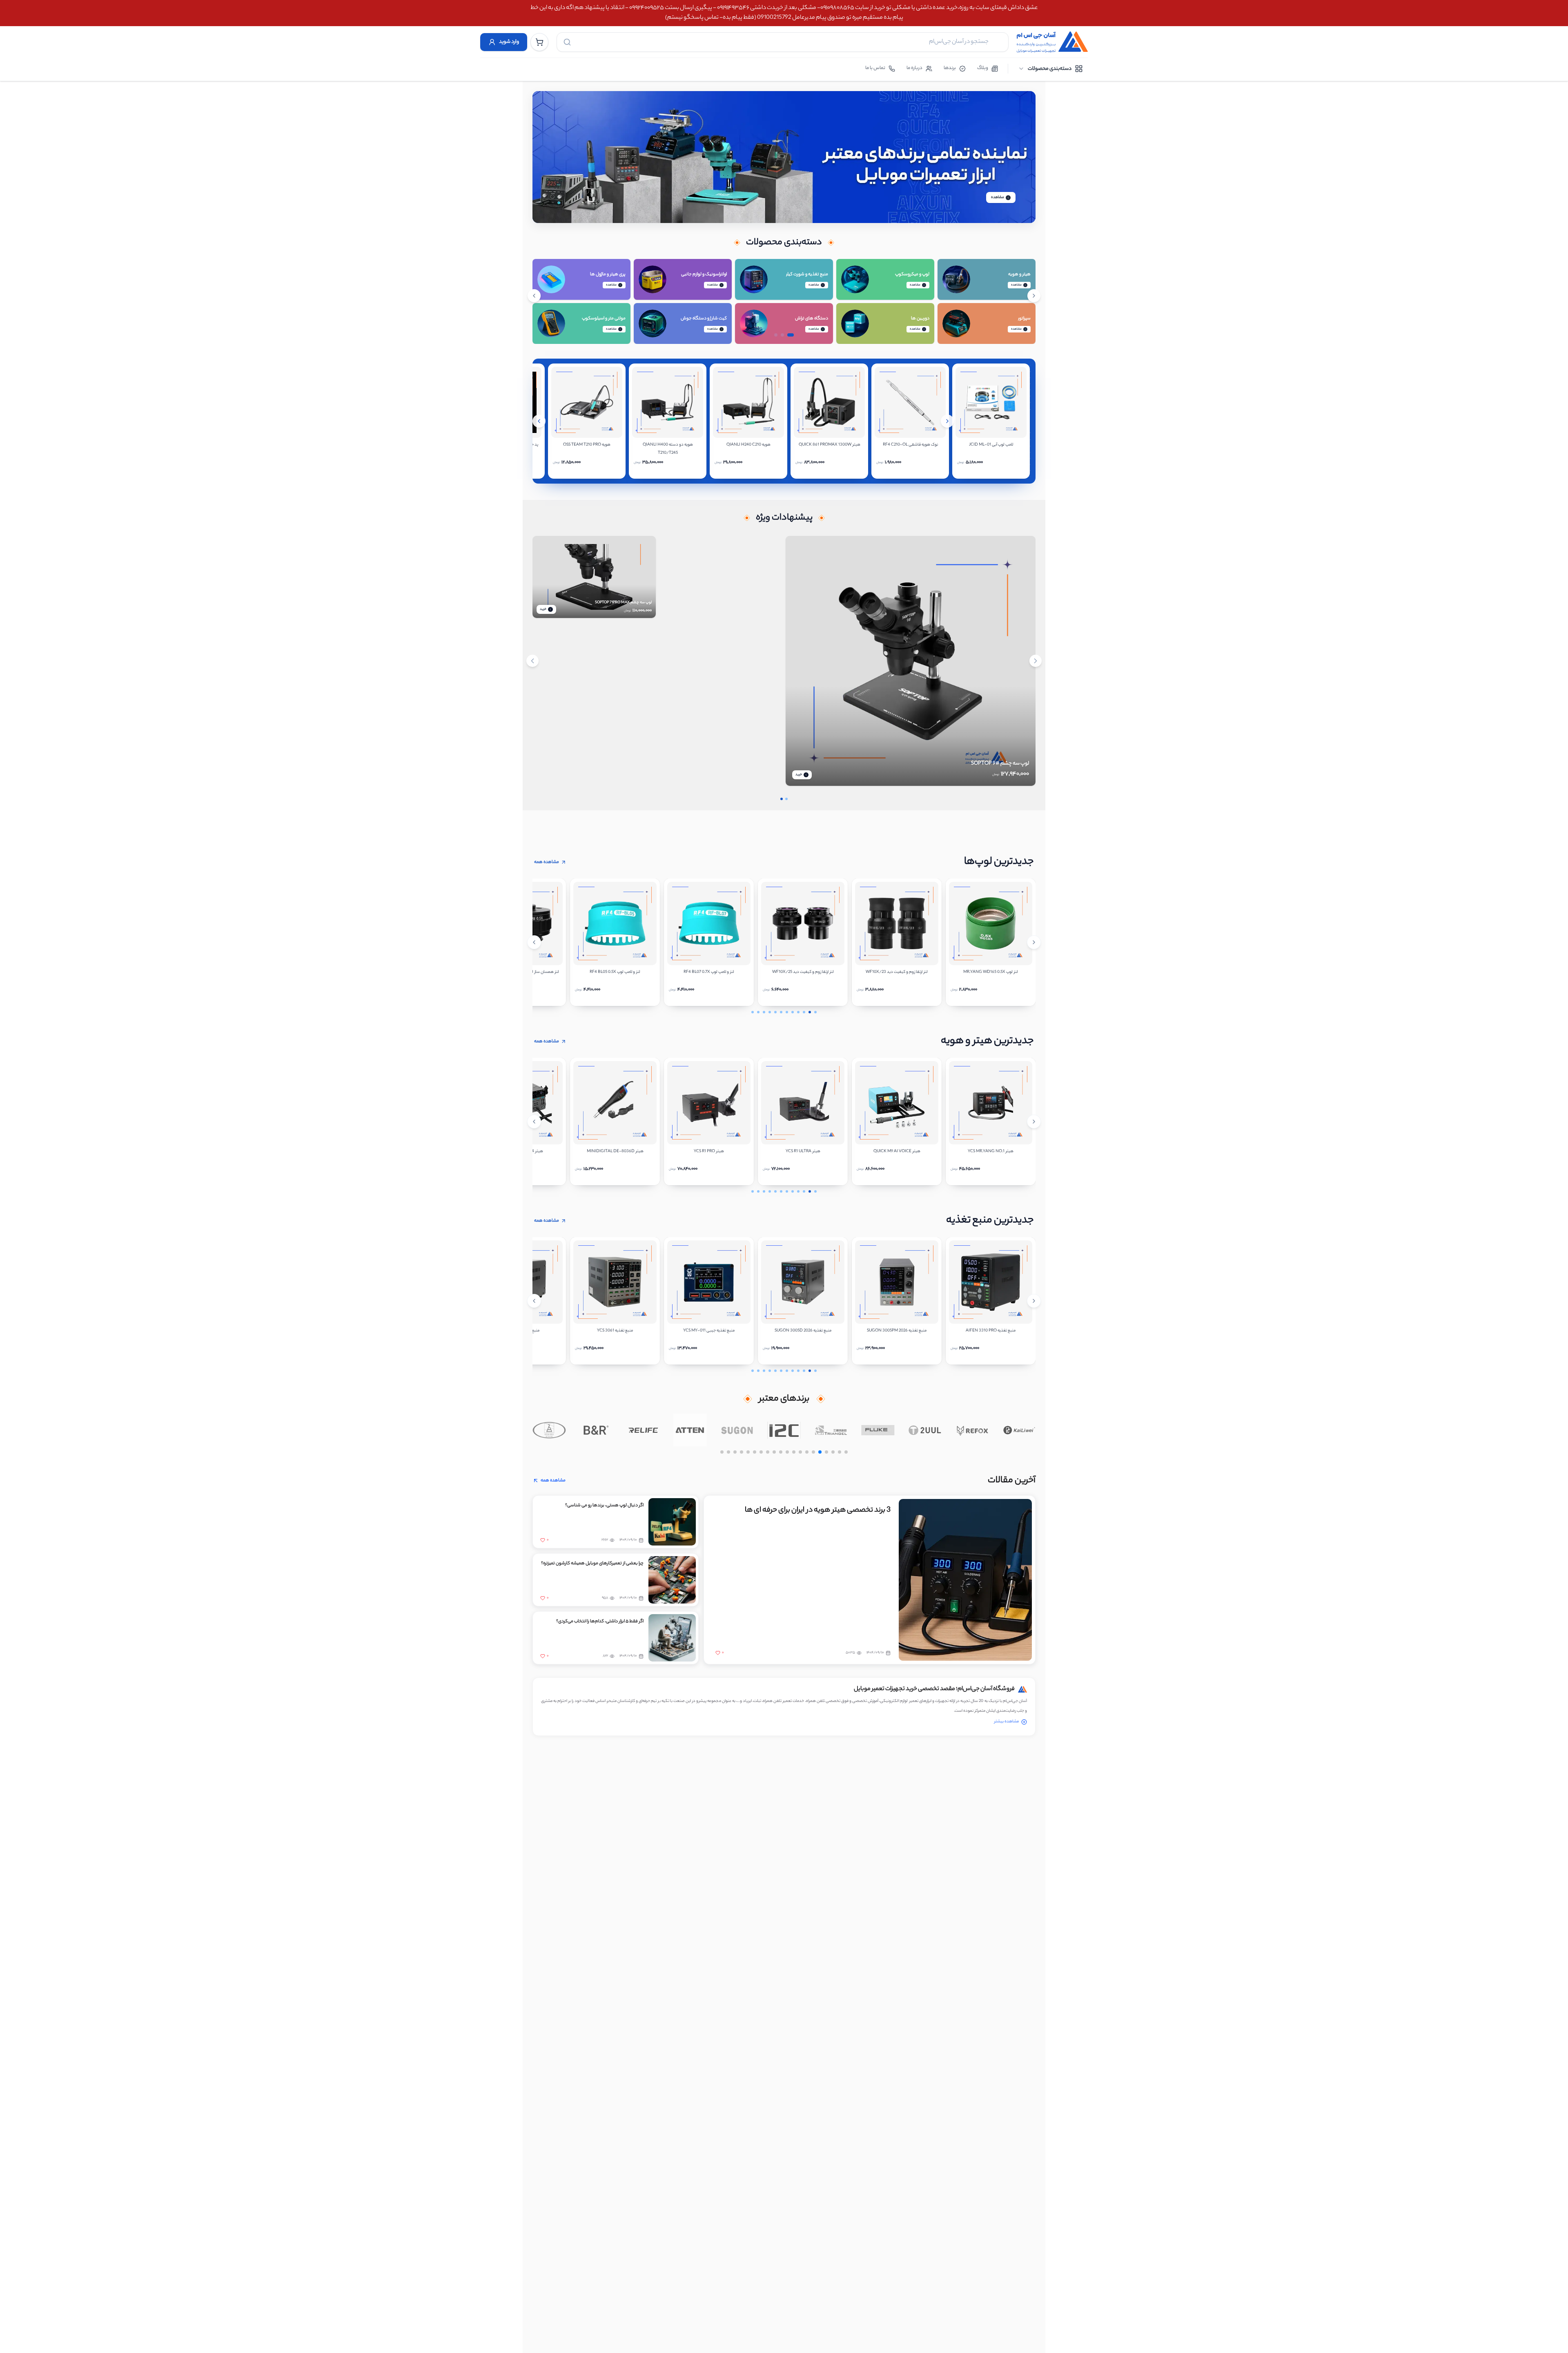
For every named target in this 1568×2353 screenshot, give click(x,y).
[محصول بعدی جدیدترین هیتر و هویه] (1034, 1122)
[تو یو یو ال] (972, 1430)
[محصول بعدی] (947, 421)
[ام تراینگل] (878, 1430)
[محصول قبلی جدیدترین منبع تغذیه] (534, 1301)
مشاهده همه (547, 862)
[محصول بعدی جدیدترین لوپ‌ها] (1034, 942)
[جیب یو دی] (549, 1430)
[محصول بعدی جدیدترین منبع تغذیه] (1034, 1301)
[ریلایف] (690, 1430)
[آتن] (737, 1430)
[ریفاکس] (1019, 1430)
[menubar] (1050, 69)
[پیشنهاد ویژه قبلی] (532, 661)
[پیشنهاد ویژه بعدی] (1036, 661)
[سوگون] (784, 1430)
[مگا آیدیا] (596, 1430)
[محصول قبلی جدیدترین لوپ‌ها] (534, 942)
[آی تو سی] (831, 1430)
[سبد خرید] (539, 42)
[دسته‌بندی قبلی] (534, 296)
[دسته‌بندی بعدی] (1034, 296)
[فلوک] (925, 1430)
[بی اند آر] (643, 1430)
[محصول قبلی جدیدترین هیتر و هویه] (534, 1122)
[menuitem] (1050, 69)
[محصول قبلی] (539, 421)
